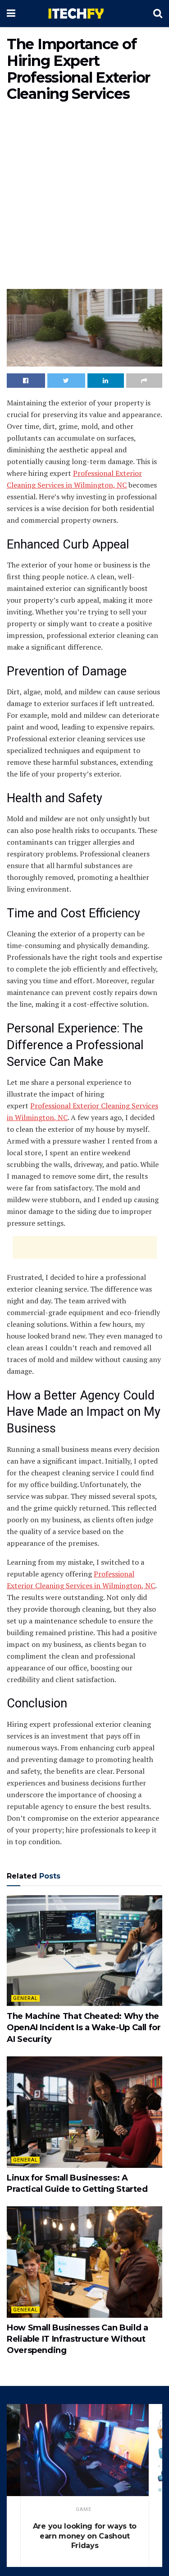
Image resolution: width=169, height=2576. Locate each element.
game (84, 2509)
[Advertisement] (84, 198)
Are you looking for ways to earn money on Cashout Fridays (85, 2536)
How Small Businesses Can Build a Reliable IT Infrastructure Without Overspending (77, 2339)
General (25, 1998)
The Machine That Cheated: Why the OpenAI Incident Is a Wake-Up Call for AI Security (84, 2027)
